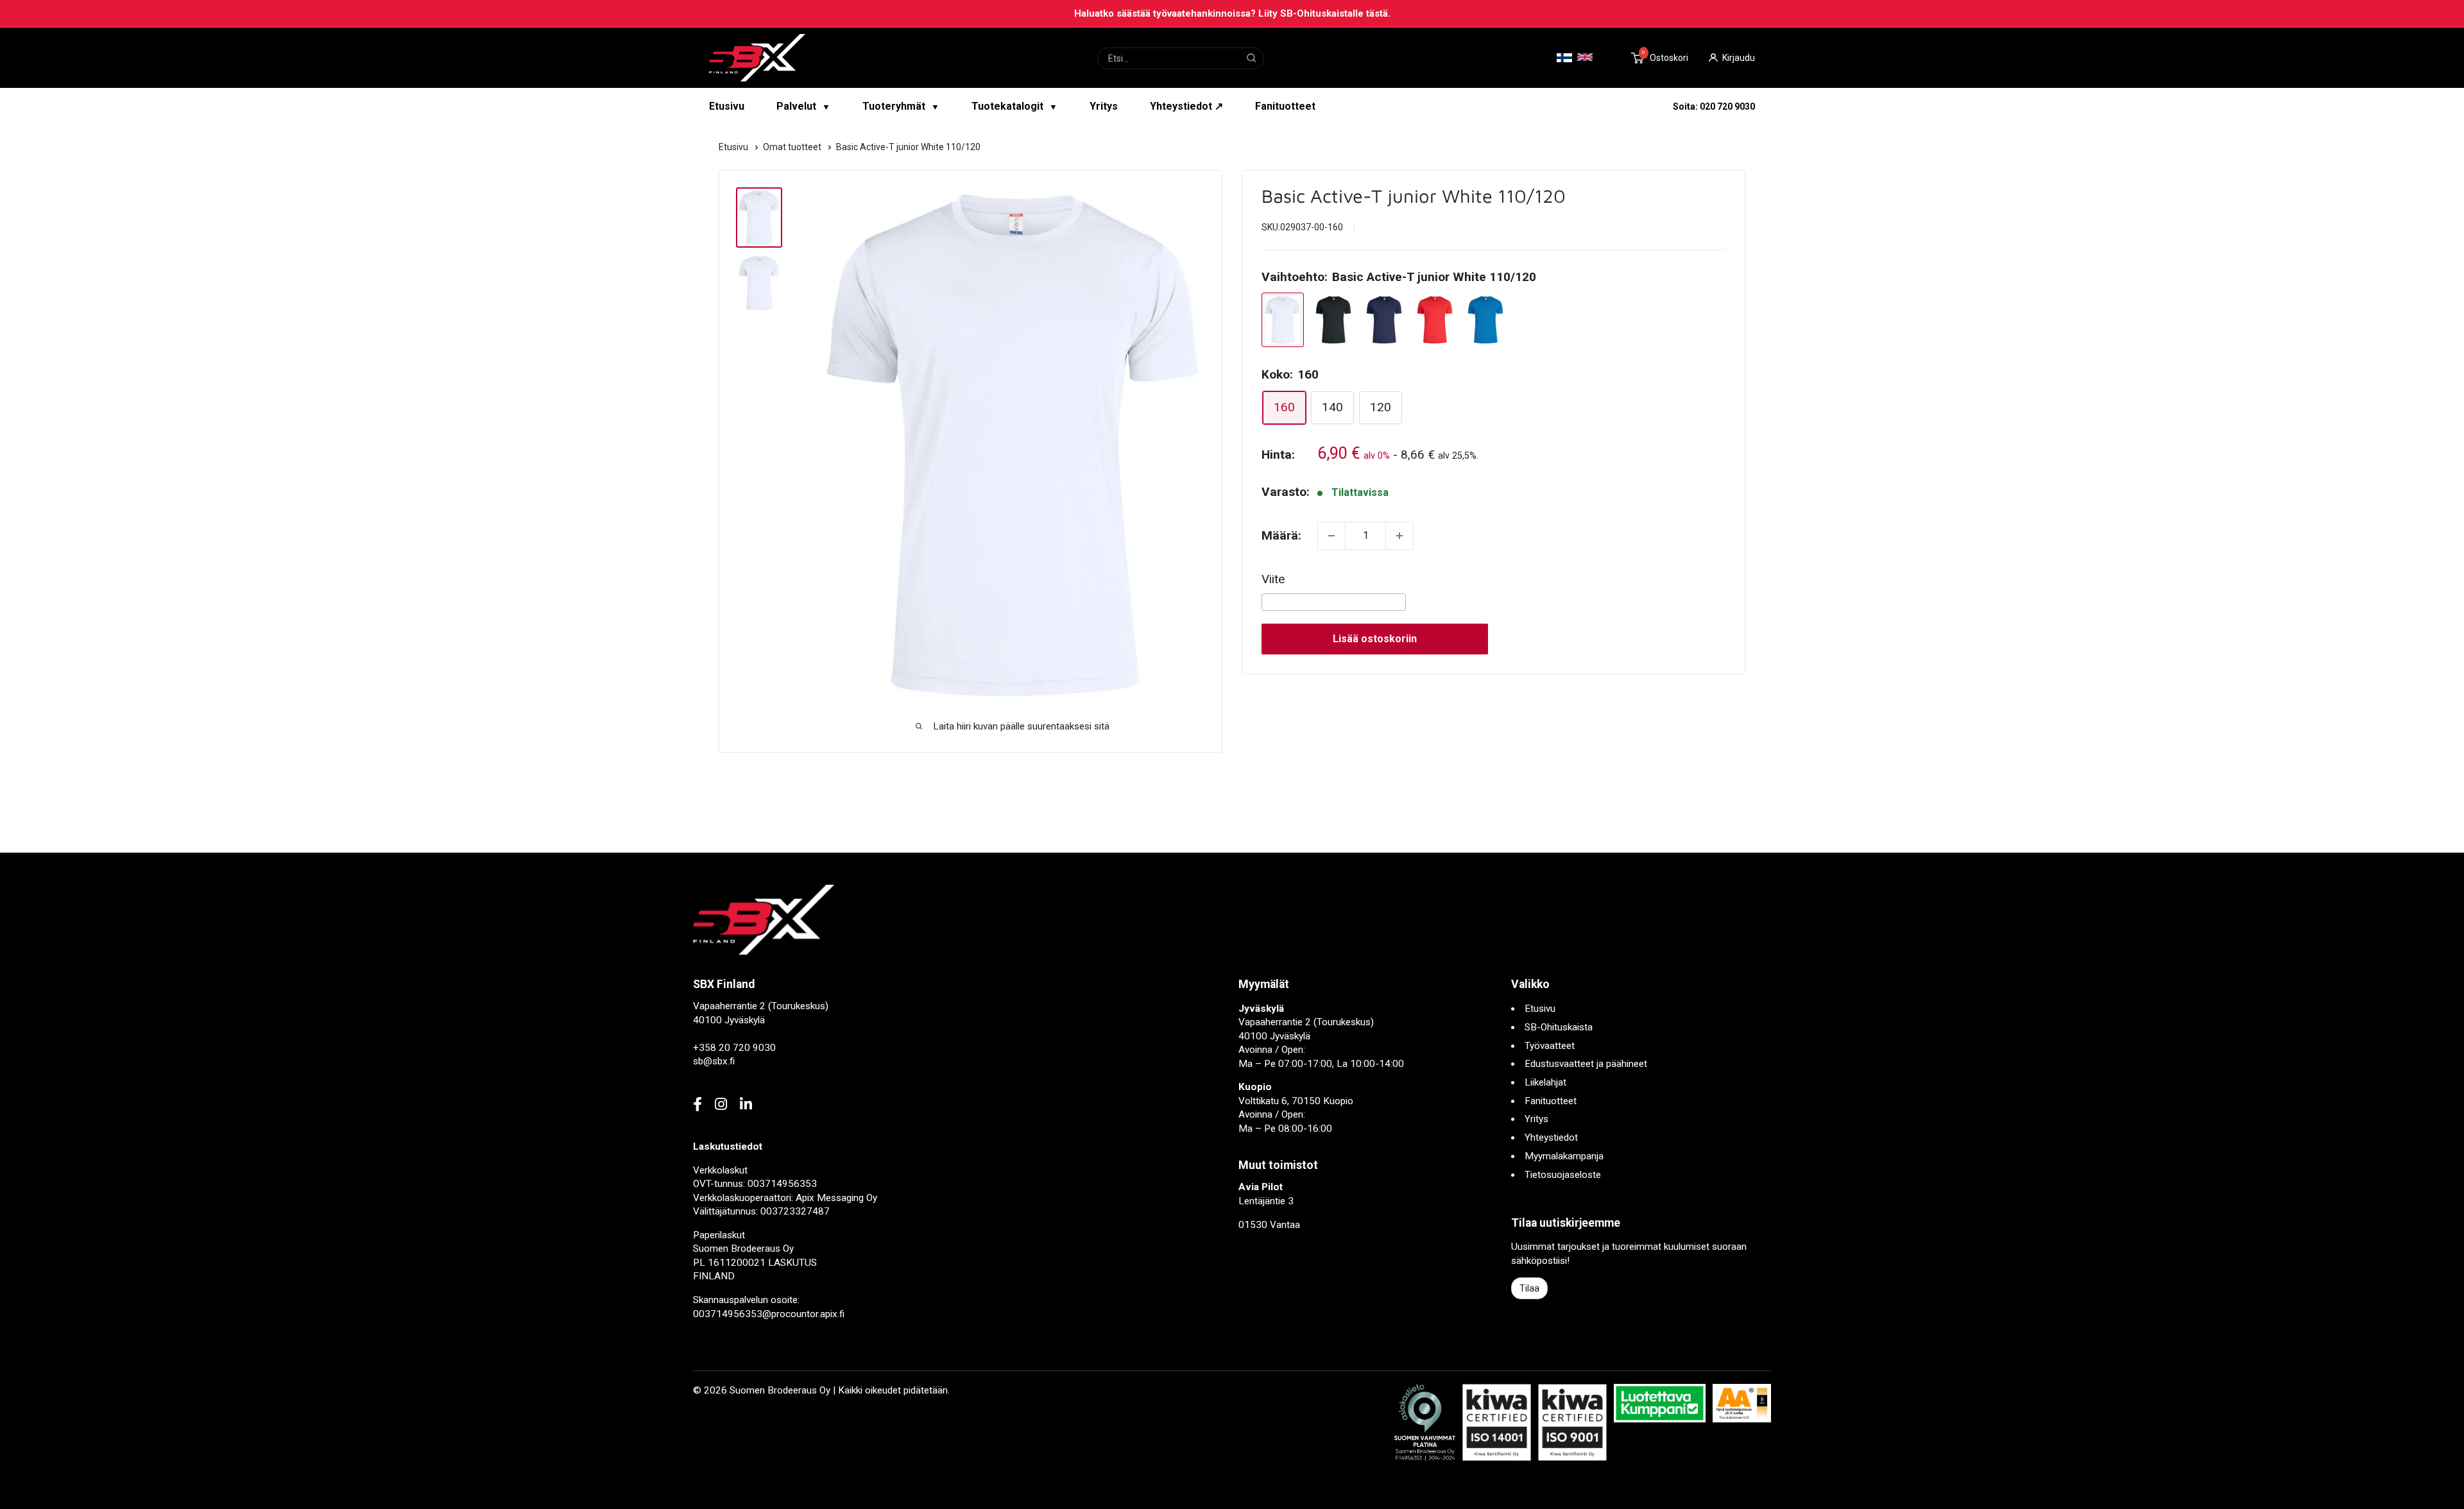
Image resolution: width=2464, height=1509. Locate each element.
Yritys (1104, 106)
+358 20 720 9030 (734, 1048)
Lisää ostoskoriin (1375, 639)
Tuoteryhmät (901, 106)
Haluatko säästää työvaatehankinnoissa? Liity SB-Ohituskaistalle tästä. (1232, 13)
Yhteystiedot (1551, 1138)
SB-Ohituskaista (1559, 1027)
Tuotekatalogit (1014, 106)
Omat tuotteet (793, 147)
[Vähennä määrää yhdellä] (1331, 536)
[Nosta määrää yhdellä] (1399, 536)
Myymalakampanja (1564, 1156)
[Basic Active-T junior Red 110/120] (1435, 320)
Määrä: (1281, 535)
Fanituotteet (1285, 106)
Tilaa (1529, 1288)
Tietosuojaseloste (1563, 1175)
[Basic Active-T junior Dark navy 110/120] (1384, 320)
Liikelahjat (1545, 1082)
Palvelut (803, 106)
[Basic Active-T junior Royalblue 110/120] (1485, 320)
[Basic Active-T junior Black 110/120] (1333, 320)
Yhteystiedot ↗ (1186, 106)
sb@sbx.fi (714, 1061)
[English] (1585, 57)
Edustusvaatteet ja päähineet (1586, 1064)
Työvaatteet (1550, 1046)
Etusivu (727, 106)
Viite (1273, 579)
